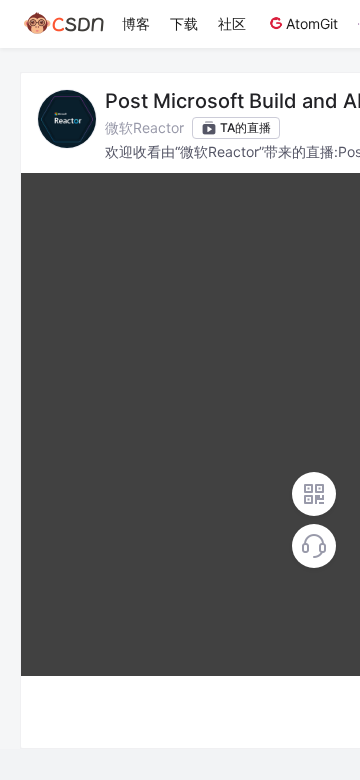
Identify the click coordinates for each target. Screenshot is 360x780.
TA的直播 (245, 127)
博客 (136, 23)
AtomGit (312, 23)
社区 (232, 23)
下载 (184, 23)
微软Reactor (144, 127)
